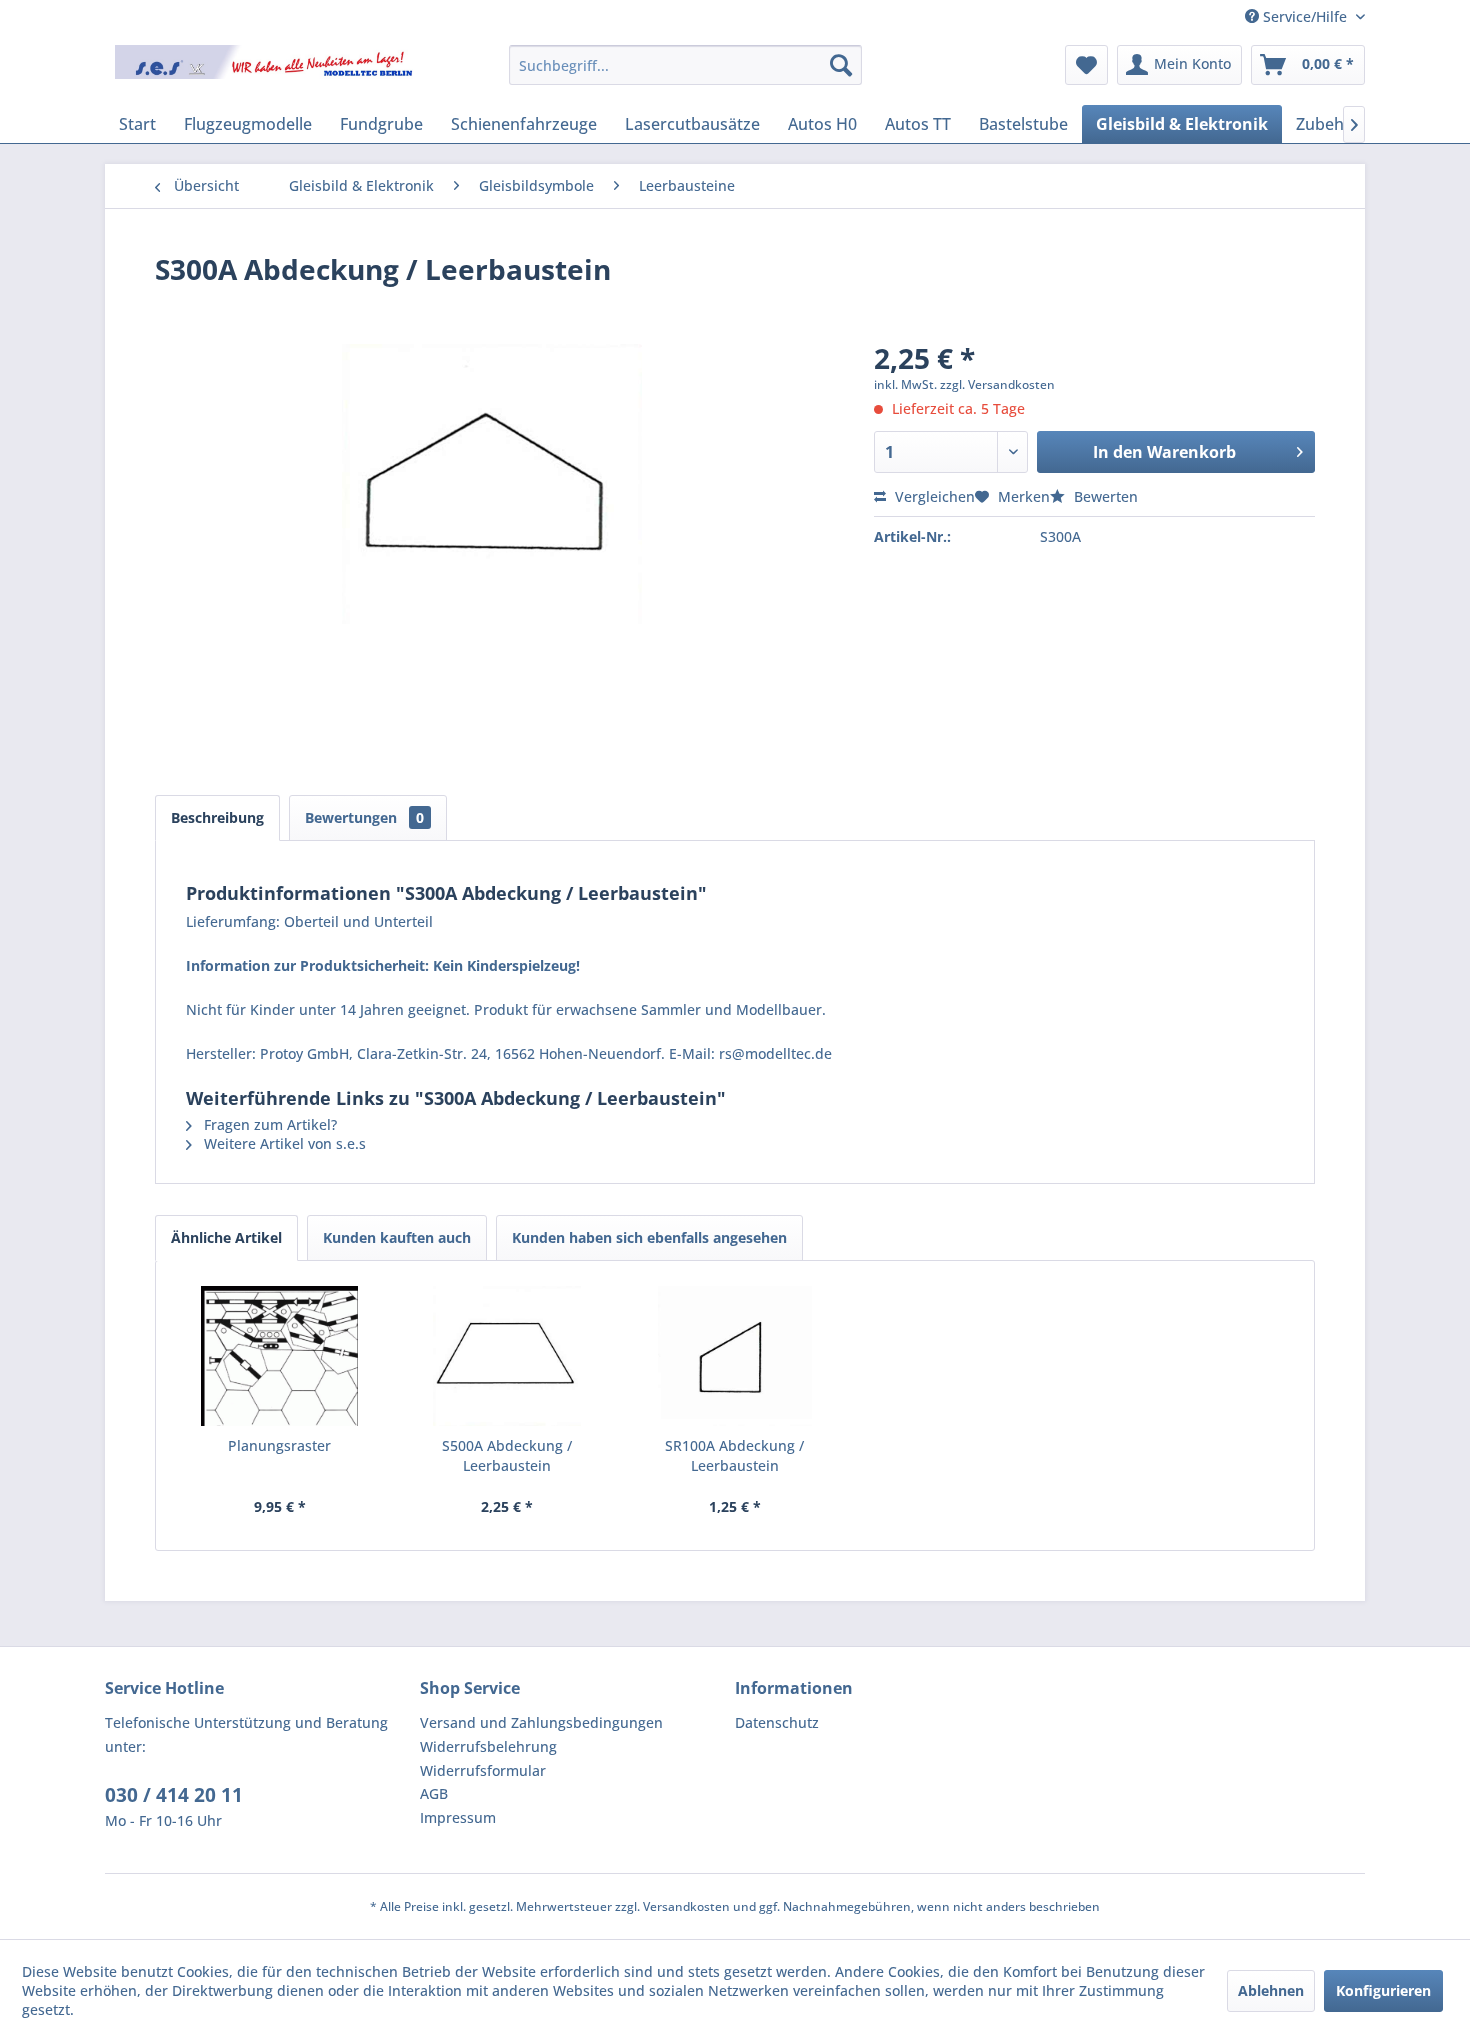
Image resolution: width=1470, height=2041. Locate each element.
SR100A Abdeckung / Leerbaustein (734, 1455)
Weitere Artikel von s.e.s (283, 1143)
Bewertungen (364, 817)
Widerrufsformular (483, 1770)
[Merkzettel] (1086, 65)
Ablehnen (1271, 1990)
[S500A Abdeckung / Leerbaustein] (508, 1356)
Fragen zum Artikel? (268, 1124)
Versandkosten (686, 1906)
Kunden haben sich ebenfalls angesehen (649, 1237)
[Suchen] (841, 65)
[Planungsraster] (280, 1356)
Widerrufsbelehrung (488, 1746)
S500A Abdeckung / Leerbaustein (507, 1455)
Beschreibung (217, 817)
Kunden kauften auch (397, 1237)
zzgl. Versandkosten (997, 384)
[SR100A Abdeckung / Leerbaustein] (735, 1356)
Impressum (458, 1817)
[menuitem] (685, 65)
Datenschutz (777, 1722)
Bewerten (1104, 496)
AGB (434, 1793)
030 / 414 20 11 (174, 1795)
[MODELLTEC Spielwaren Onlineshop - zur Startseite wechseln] (266, 70)
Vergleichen (933, 496)
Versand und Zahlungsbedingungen (541, 1722)
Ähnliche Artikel (226, 1237)
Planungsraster (279, 1445)
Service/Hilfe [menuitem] (1305, 16)
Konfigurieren (1383, 1990)
